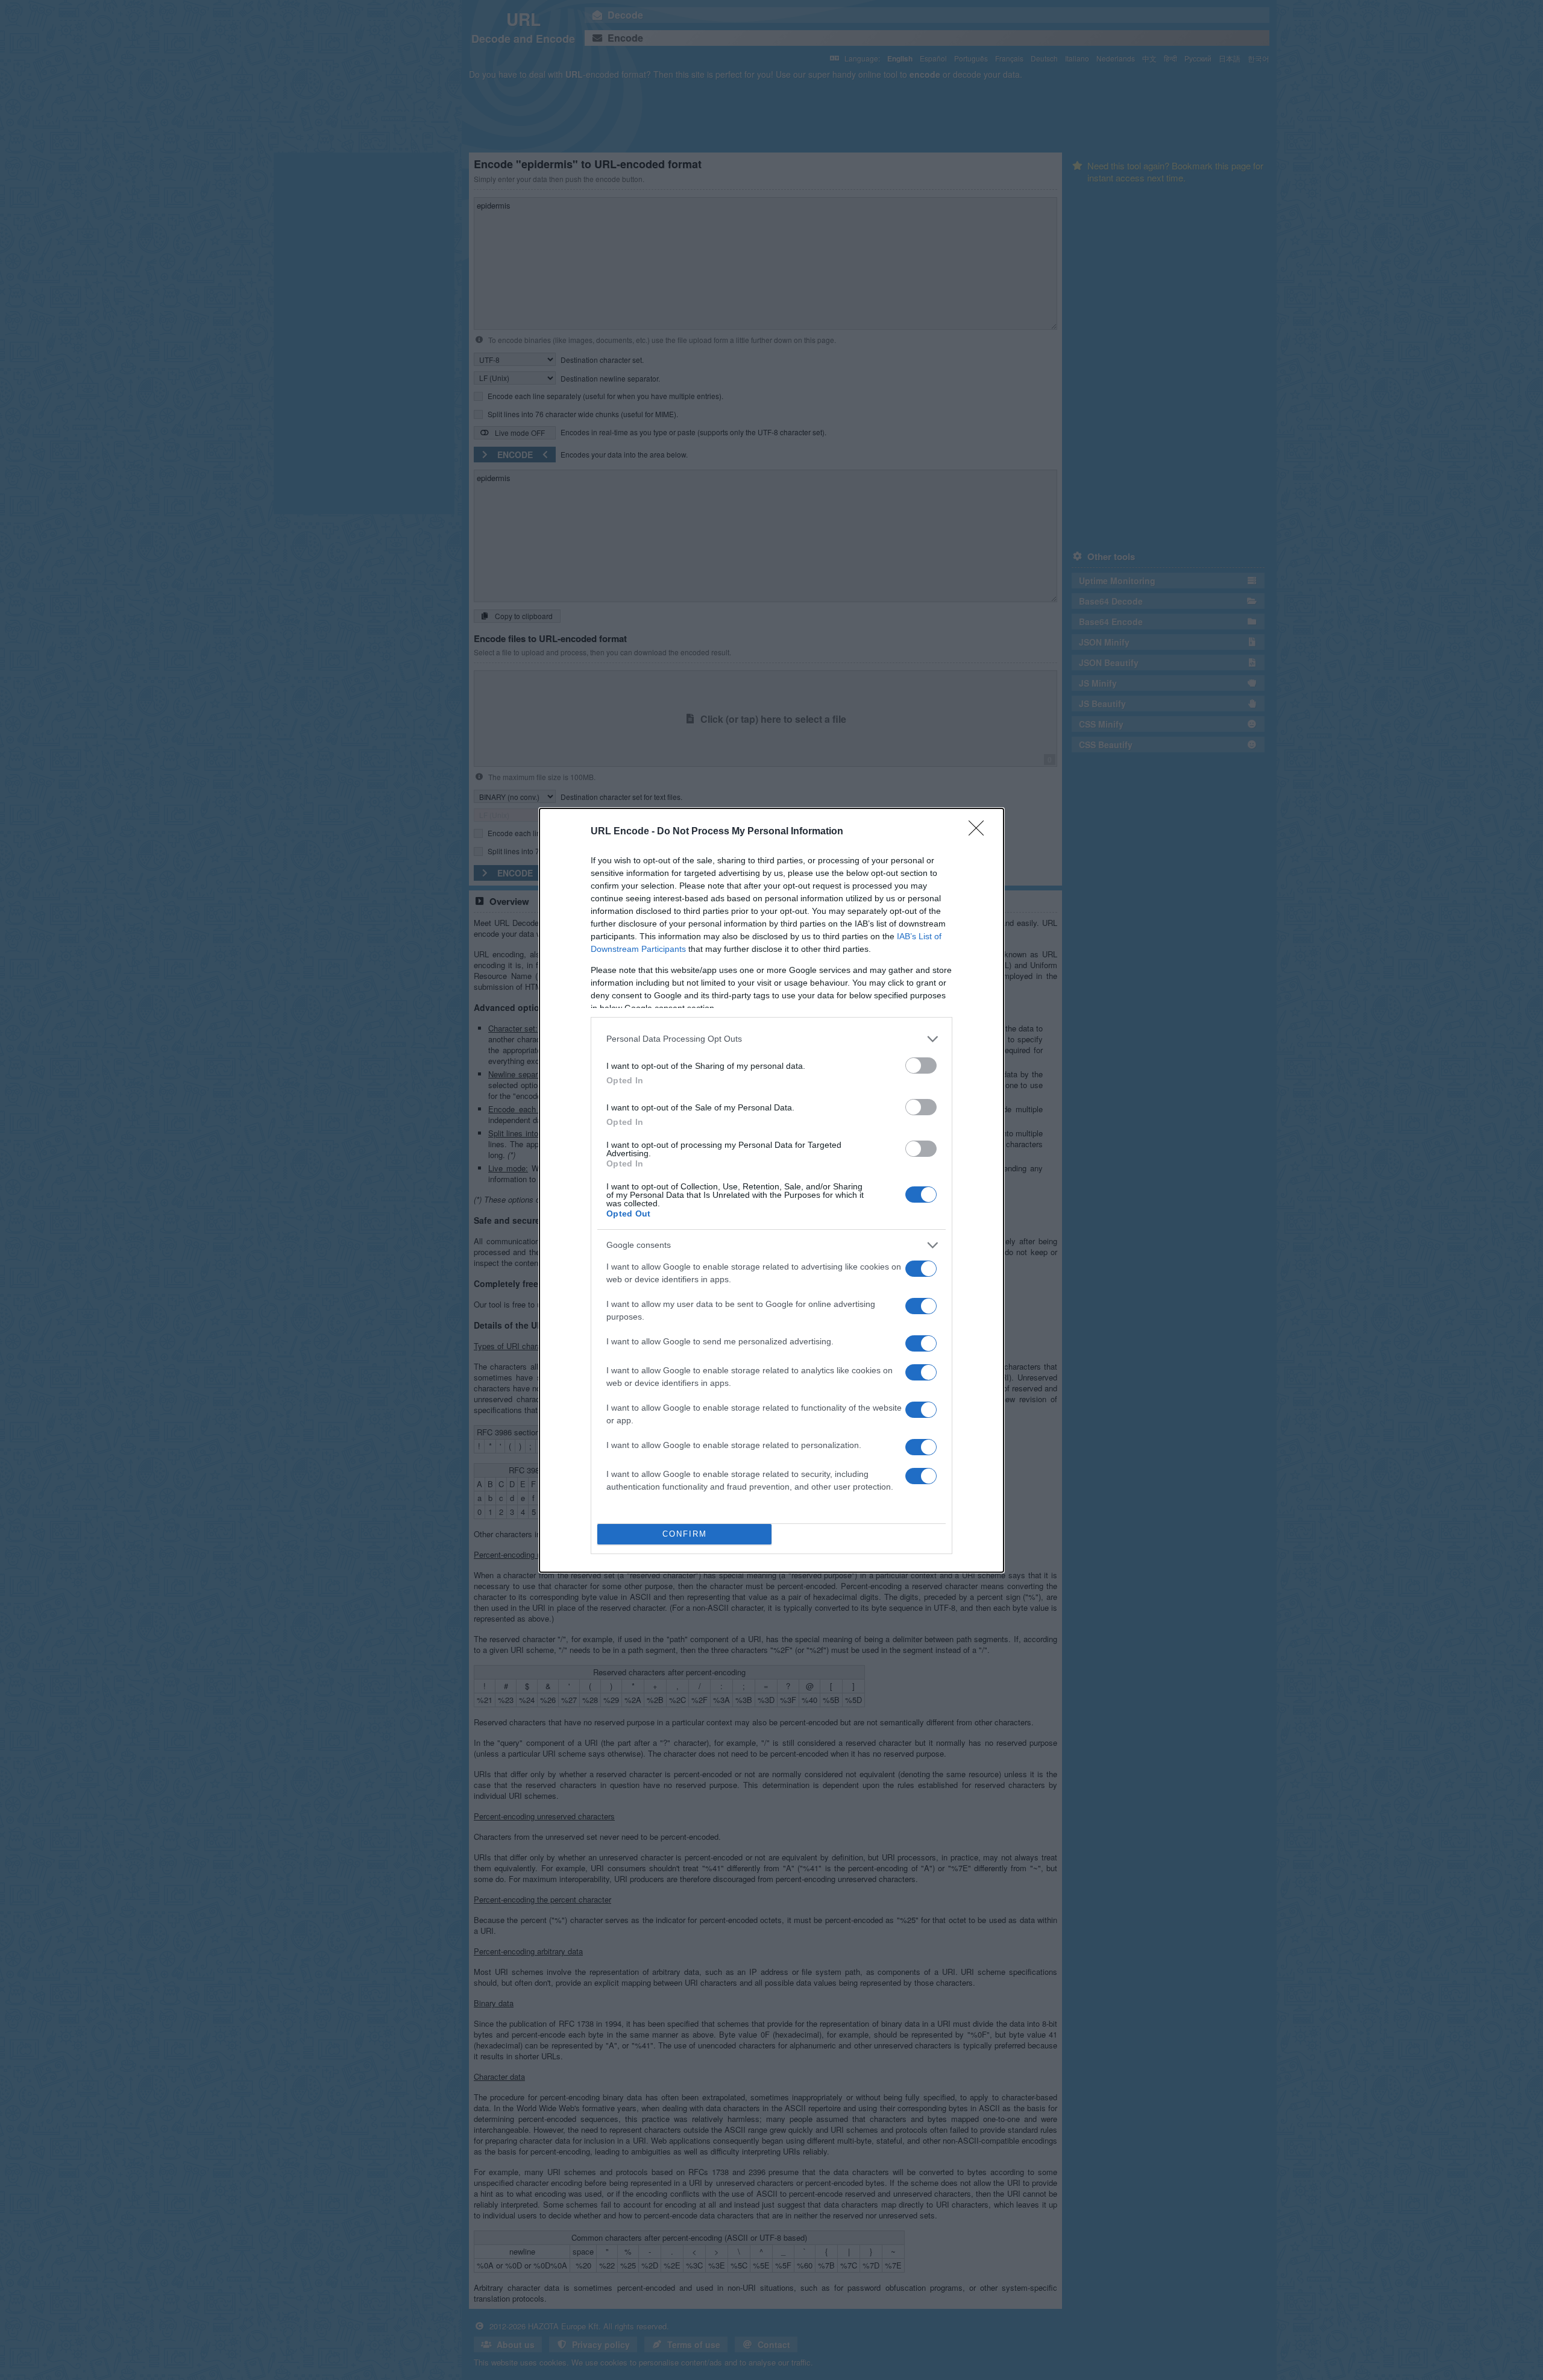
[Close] (980, 832)
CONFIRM (685, 1534)
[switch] (921, 1066)
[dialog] (771, 1190)
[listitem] (771, 1039)
